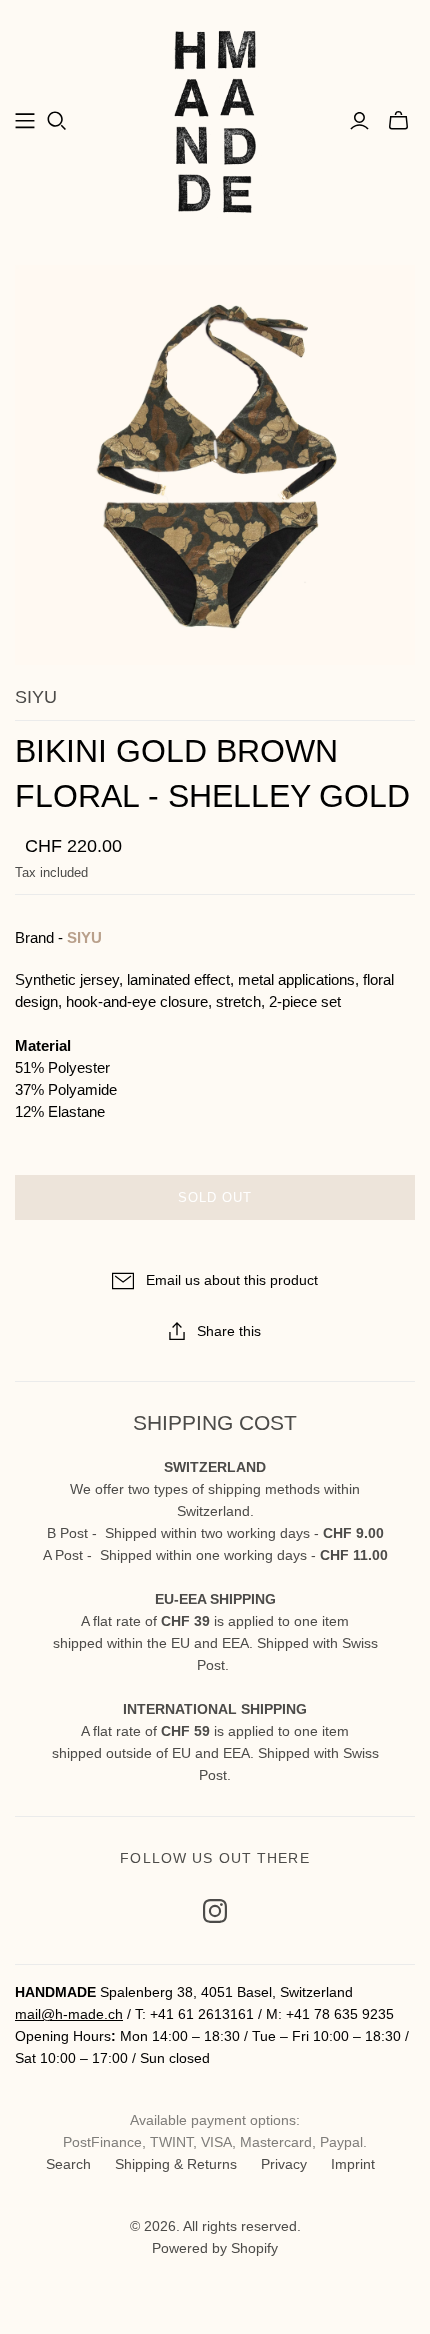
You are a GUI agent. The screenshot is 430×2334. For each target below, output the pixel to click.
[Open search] (57, 121)
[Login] (359, 121)
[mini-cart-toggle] (398, 121)
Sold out (215, 1197)
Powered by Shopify (215, 2248)
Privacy (284, 2164)
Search (68, 2164)
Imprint (353, 2164)
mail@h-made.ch (69, 2014)
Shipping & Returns (176, 2164)
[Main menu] (25, 121)
